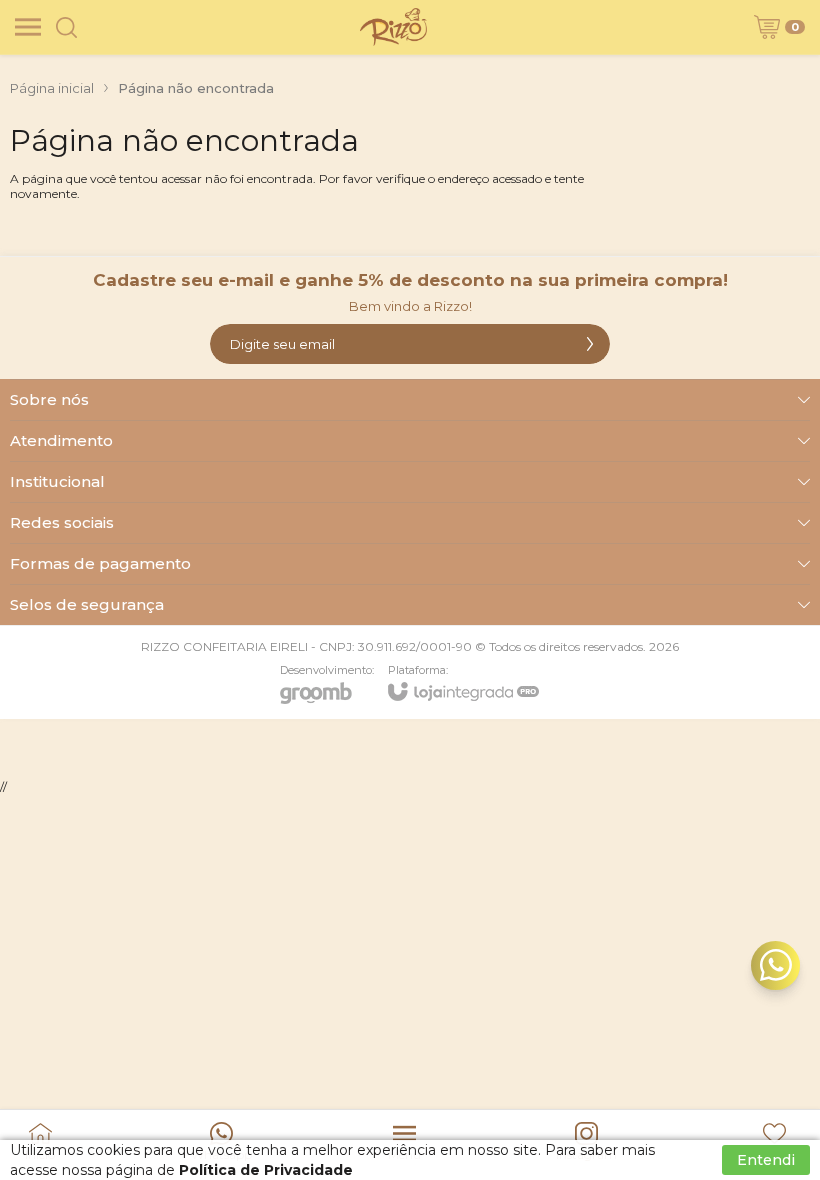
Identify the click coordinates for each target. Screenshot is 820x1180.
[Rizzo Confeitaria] (393, 27)
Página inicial (52, 88)
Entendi (766, 1160)
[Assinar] (590, 344)
